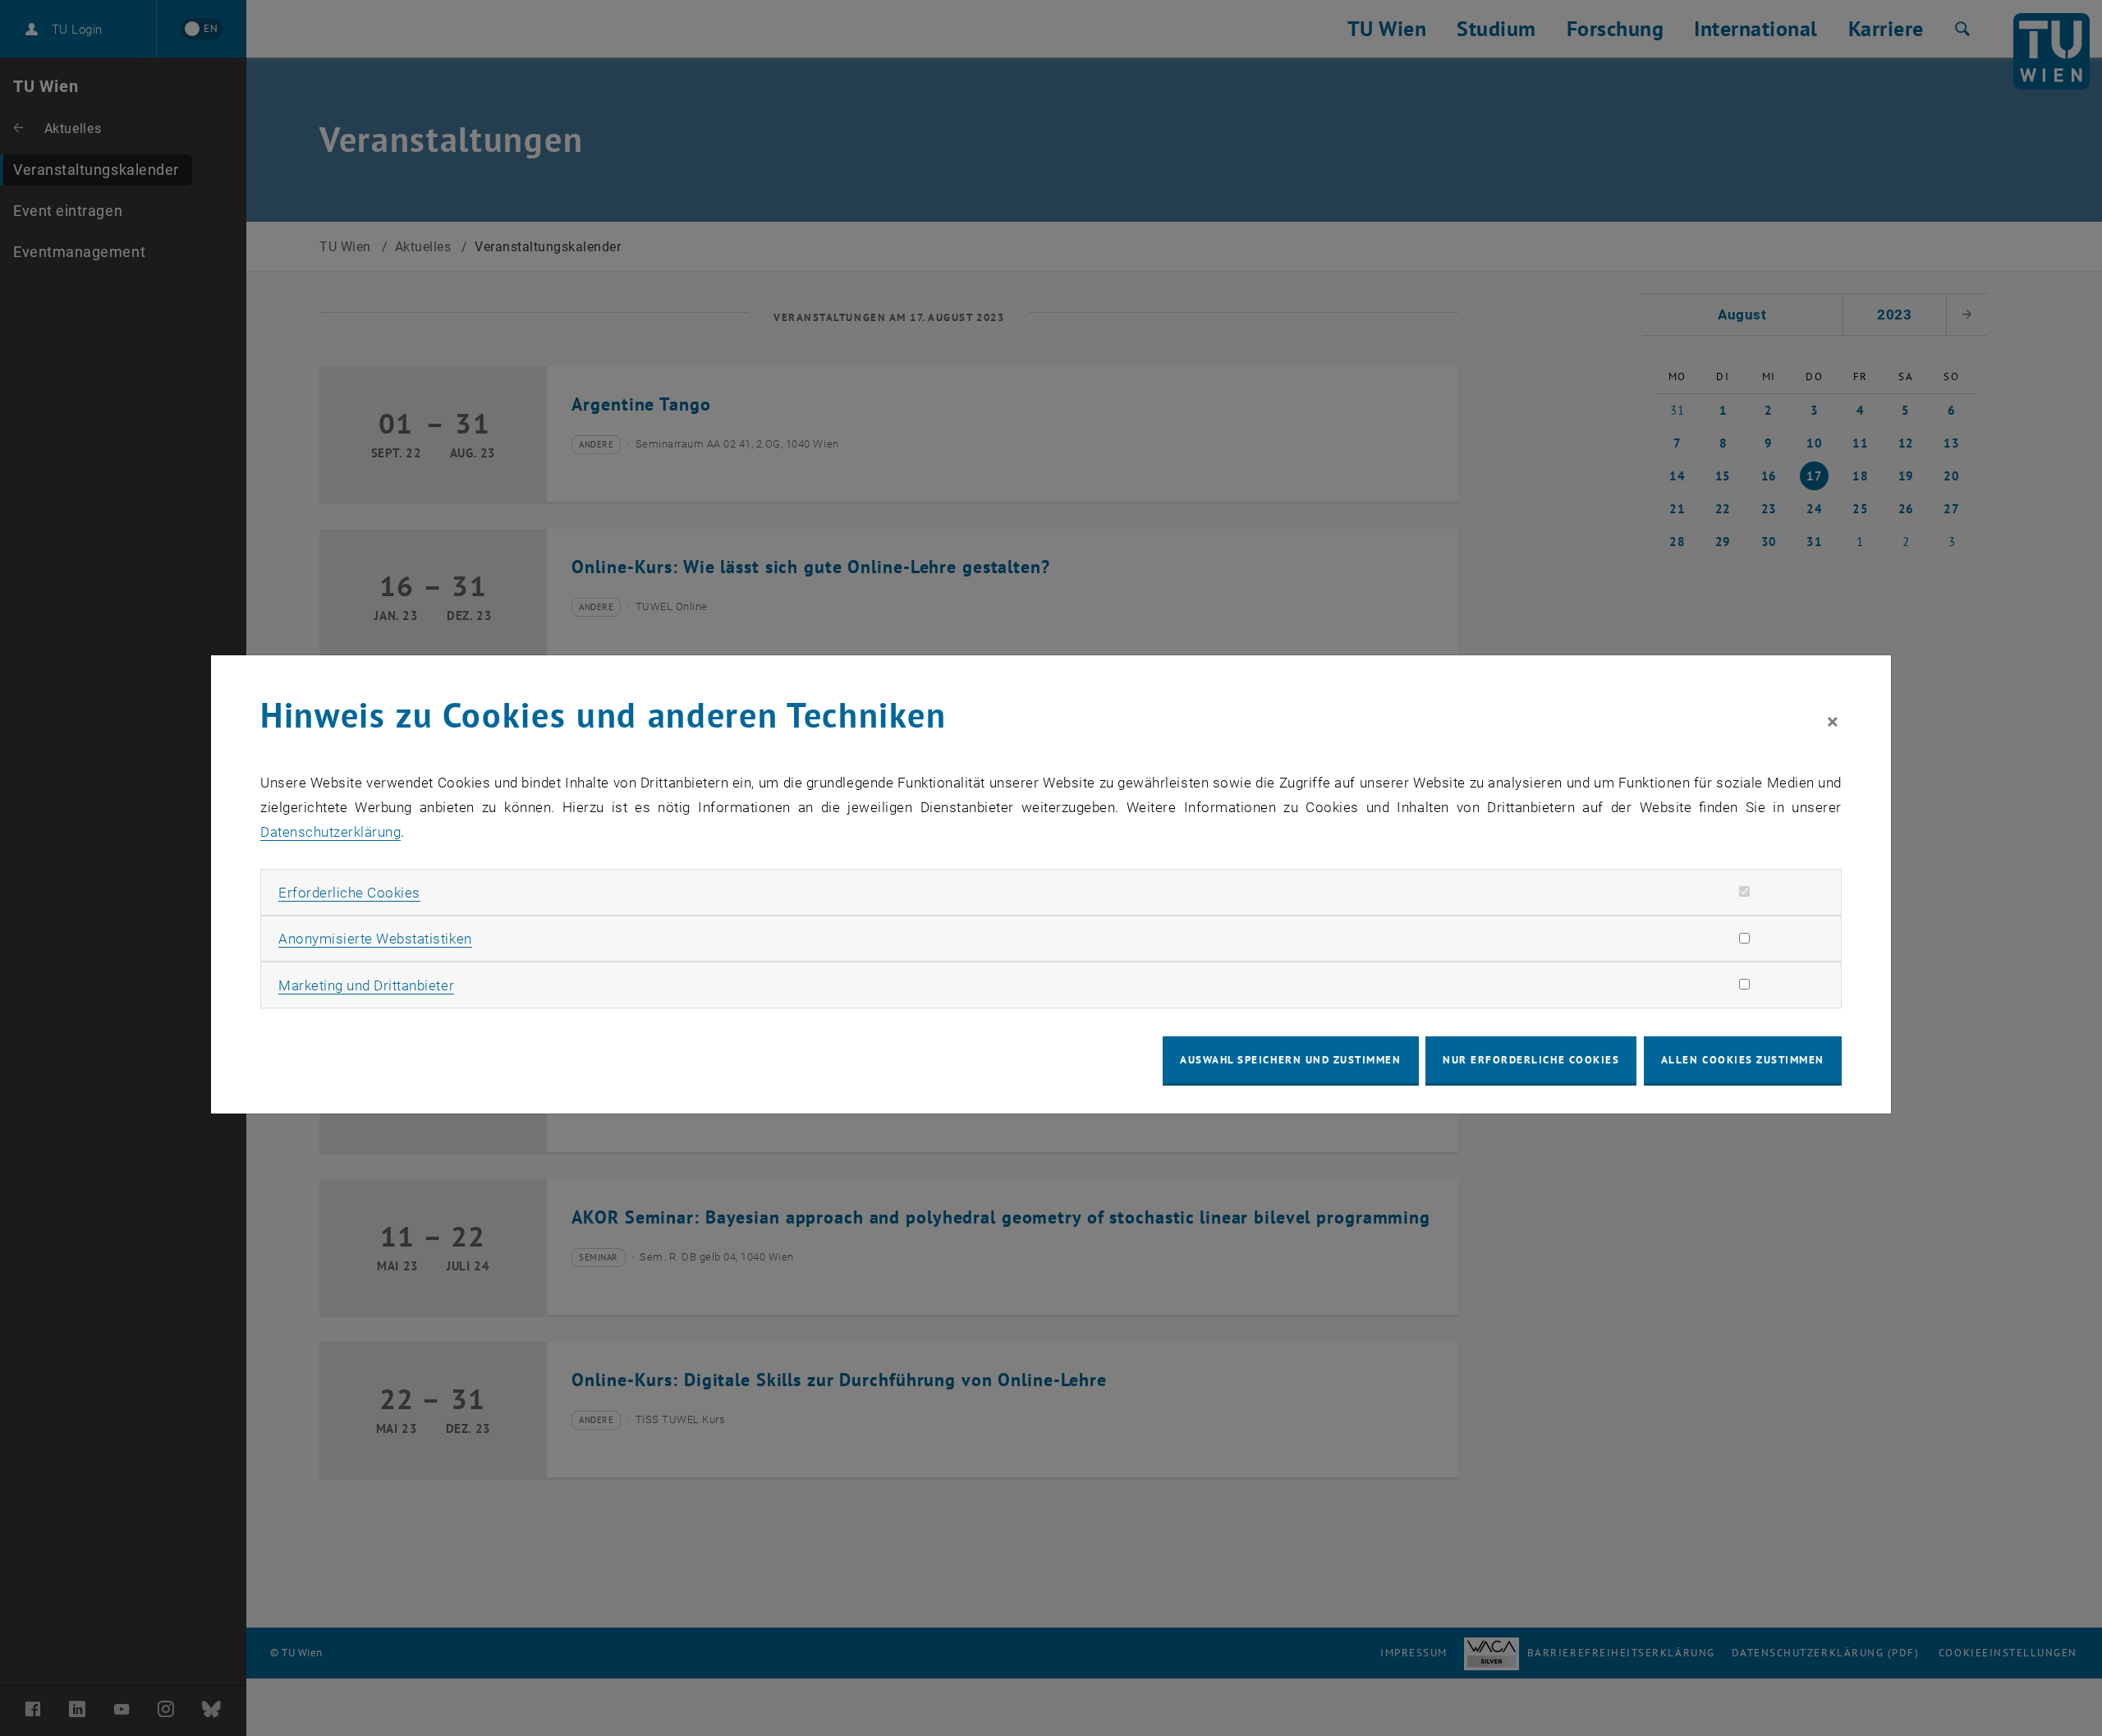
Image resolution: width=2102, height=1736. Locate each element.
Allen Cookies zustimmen (1743, 1060)
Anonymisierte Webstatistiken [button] (375, 939)
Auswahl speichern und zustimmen (1290, 1060)
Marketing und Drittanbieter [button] (366, 985)
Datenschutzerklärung (330, 832)
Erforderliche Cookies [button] (349, 893)
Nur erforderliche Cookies (1531, 1060)
